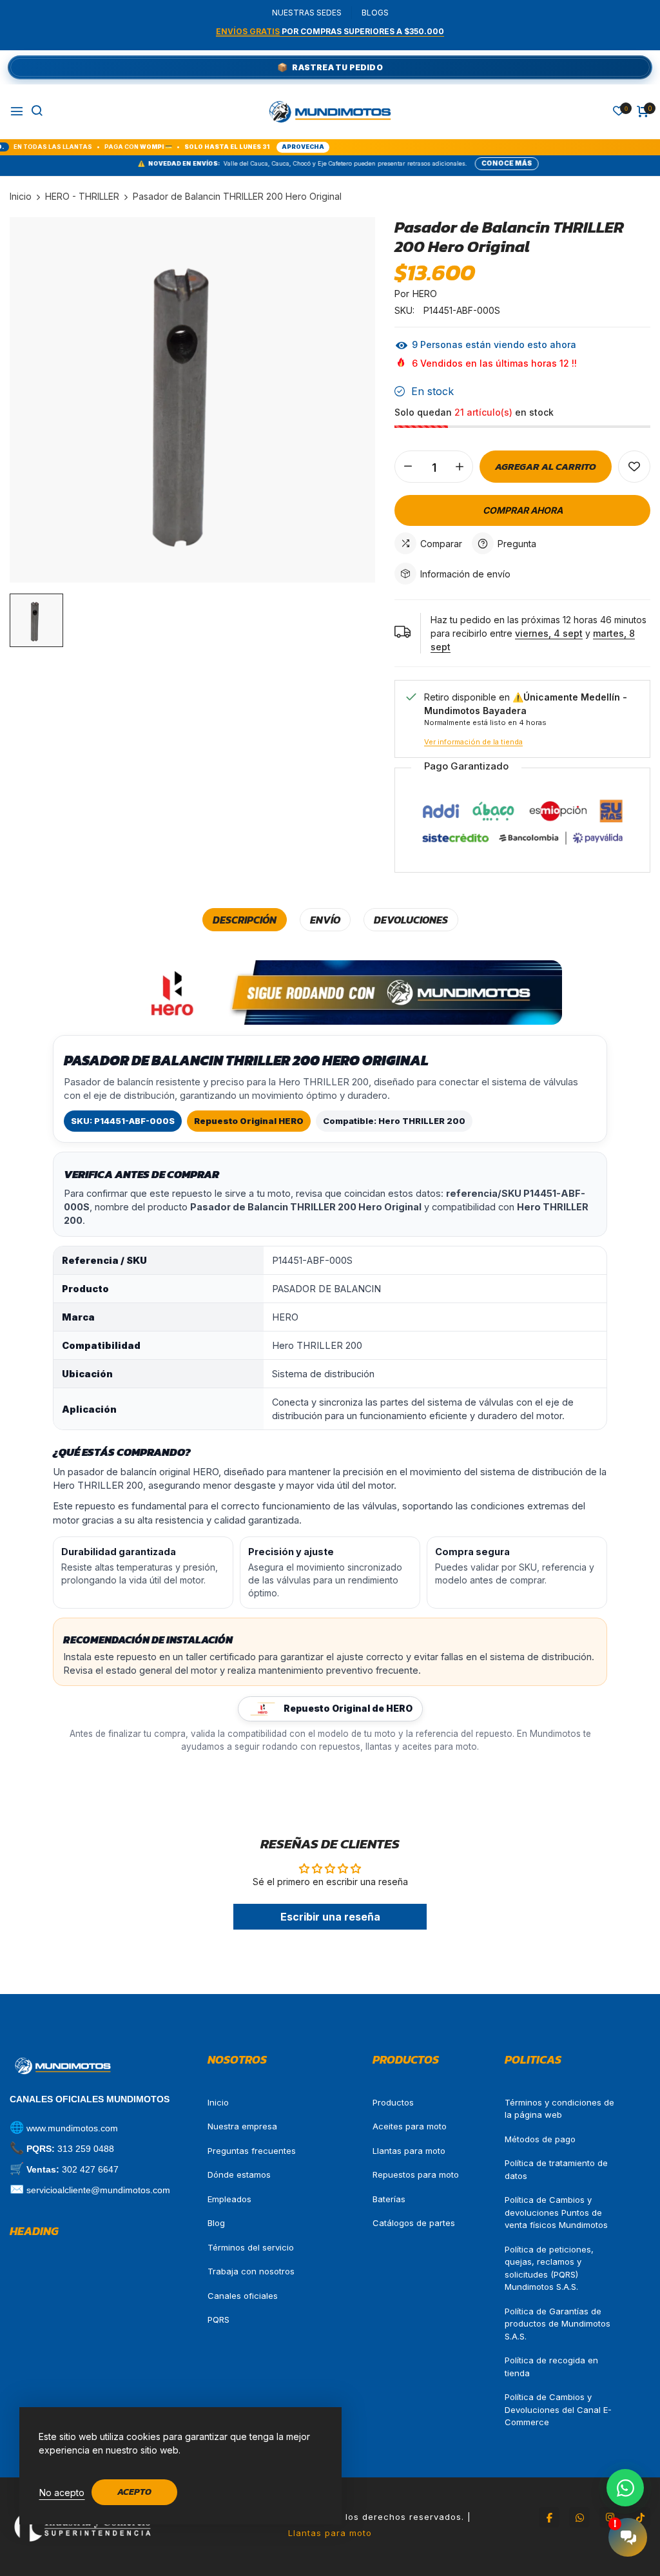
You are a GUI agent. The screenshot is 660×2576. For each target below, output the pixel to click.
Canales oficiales (243, 2296)
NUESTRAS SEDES (307, 13)
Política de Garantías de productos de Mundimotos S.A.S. (558, 2324)
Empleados (229, 2199)
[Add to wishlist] (634, 467)
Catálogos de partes (414, 2223)
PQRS (218, 2319)
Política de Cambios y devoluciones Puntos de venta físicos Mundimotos (556, 2212)
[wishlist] (619, 112)
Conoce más (429, 163)
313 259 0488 (86, 2149)
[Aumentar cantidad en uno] (460, 467)
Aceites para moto (410, 2126)
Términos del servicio (251, 2247)
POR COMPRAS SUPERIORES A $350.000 (330, 31)
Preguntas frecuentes (252, 2151)
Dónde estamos (239, 2174)
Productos (393, 2102)
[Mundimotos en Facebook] (549, 2517)
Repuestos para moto (416, 2174)
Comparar (441, 544)
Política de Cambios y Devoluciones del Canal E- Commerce (558, 2409)
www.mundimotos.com (72, 2128)
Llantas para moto (409, 2151)
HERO (425, 294)
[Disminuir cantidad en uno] (408, 467)
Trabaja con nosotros (251, 2271)
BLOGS (375, 13)
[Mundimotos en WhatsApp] (579, 2517)
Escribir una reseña (330, 1917)
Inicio (218, 2102)
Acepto (134, 2492)
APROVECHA (218, 147)
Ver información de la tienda (473, 742)
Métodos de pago (540, 2139)
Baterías (389, 2199)
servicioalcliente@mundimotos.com (98, 2190)
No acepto (62, 2493)
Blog (216, 2223)
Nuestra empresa (242, 2126)
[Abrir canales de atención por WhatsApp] (625, 2488)
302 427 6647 (90, 2169)
